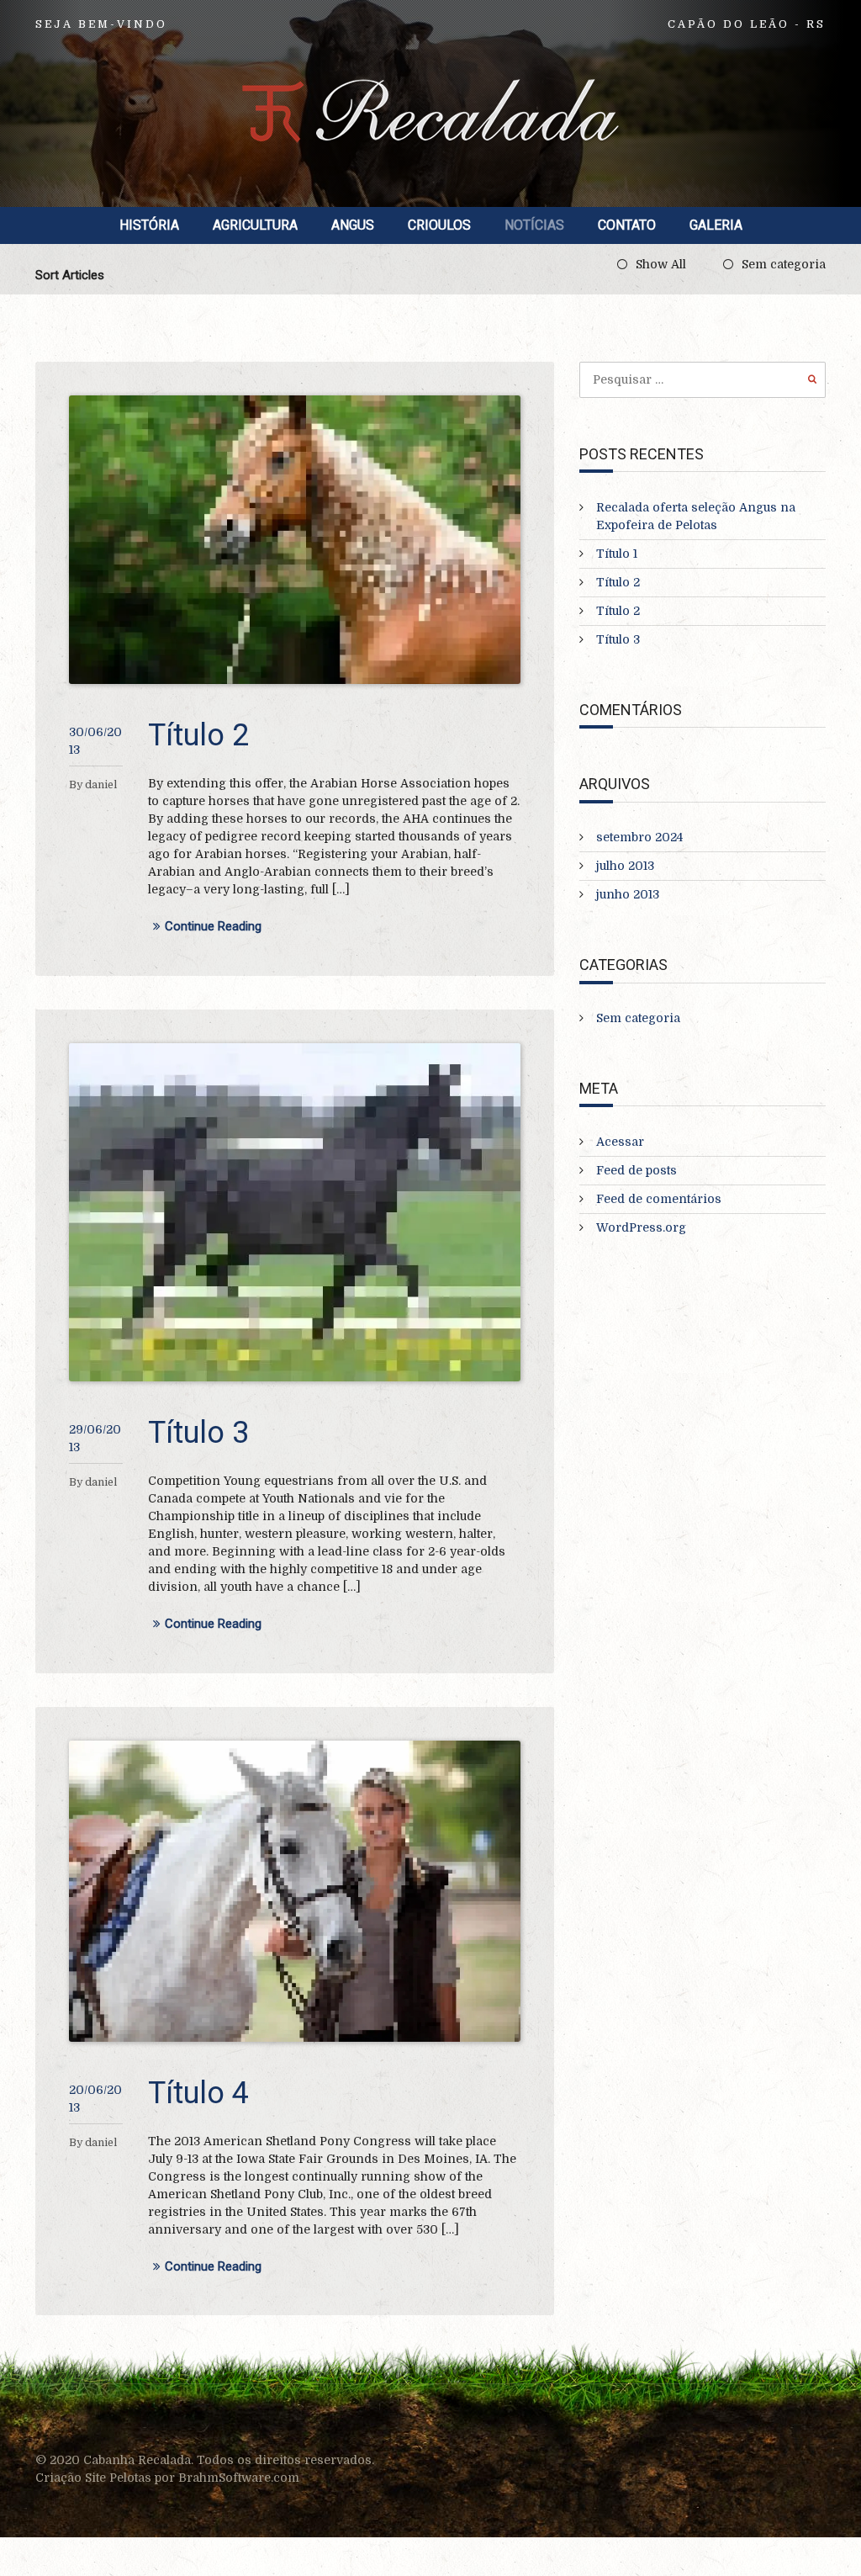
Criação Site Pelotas (95, 2478)
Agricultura (255, 225)
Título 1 (617, 554)
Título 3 (198, 1433)
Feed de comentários (659, 1199)
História (149, 225)
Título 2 (198, 735)
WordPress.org (641, 1227)
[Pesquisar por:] (703, 379)
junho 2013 (628, 894)
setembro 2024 (639, 837)
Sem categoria (784, 264)
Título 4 (198, 2093)
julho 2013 (625, 866)
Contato (627, 225)
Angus (353, 225)
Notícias (534, 225)
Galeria (716, 225)
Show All (661, 264)
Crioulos (439, 225)
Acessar (620, 1142)
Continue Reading (213, 927)
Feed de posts (637, 1170)
